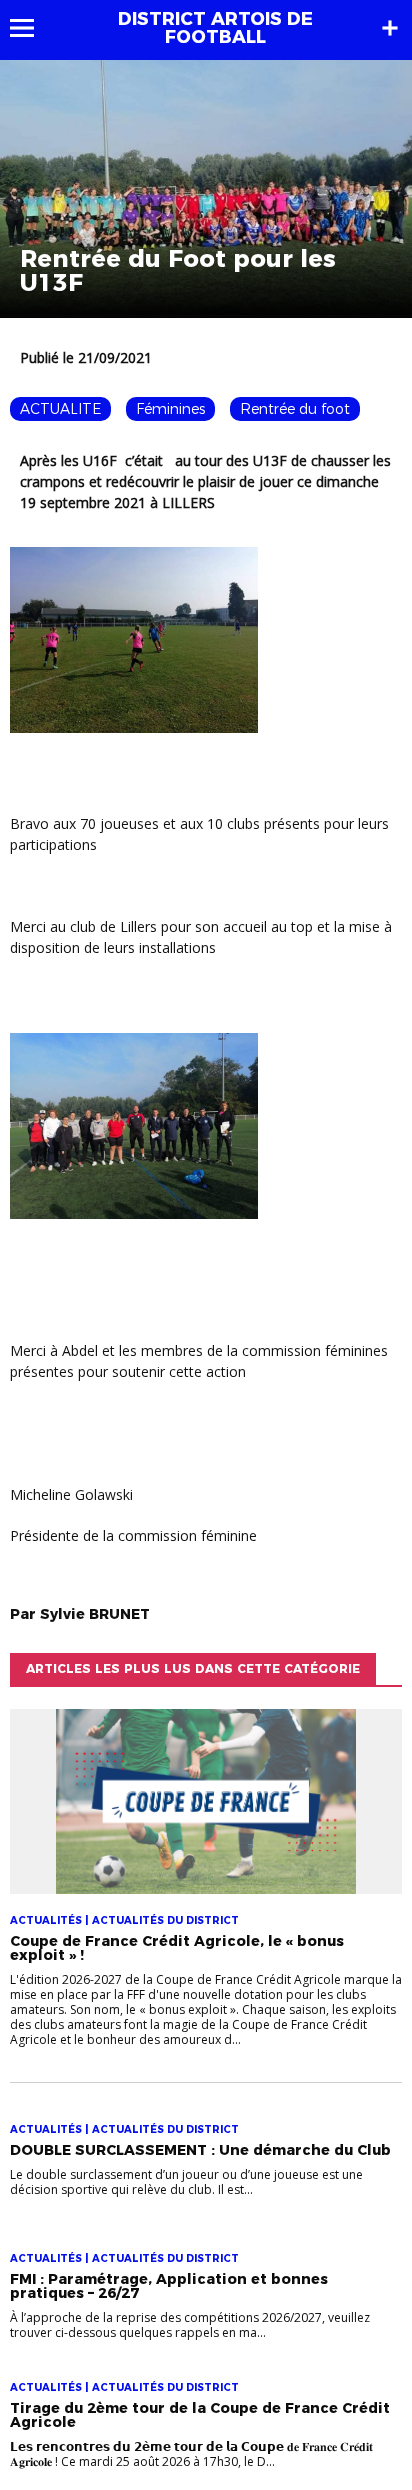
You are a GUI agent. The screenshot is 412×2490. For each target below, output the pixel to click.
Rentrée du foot (295, 409)
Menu (31, 28)
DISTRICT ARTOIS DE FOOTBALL (215, 28)
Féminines (170, 409)
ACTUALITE (60, 409)
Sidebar (390, 28)
